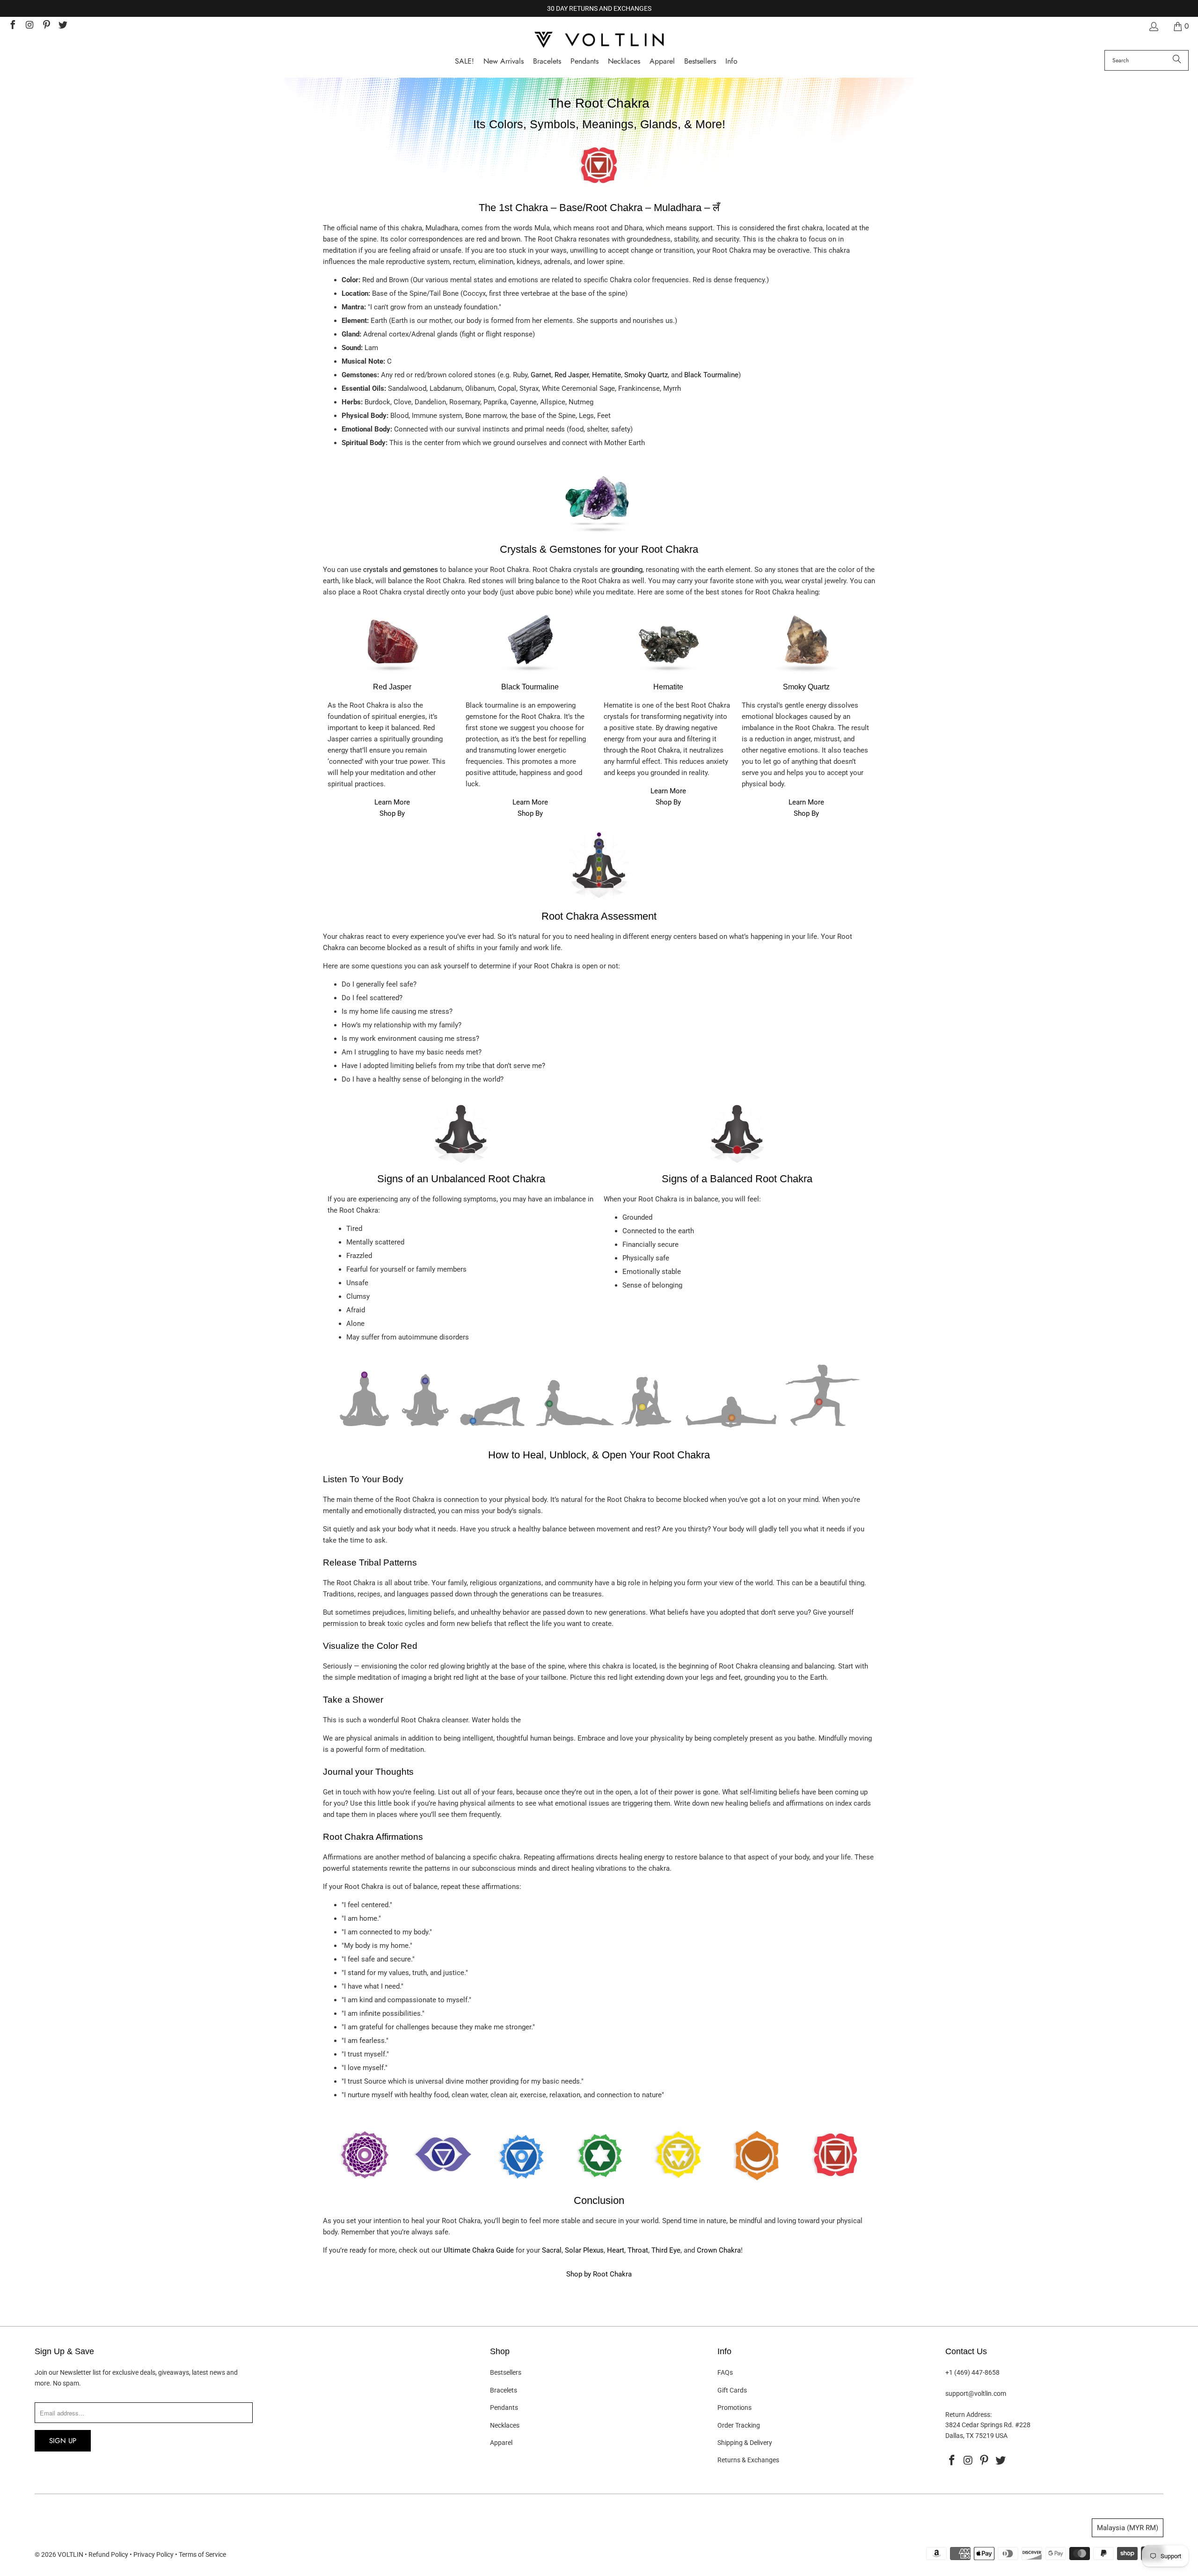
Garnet (541, 375)
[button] (731, 62)
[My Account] (1153, 26)
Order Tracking (739, 2425)
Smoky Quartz (646, 375)
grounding (627, 570)
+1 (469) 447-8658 (972, 2372)
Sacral (552, 2250)
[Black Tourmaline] (530, 676)
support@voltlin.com (976, 2393)
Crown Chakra (719, 2250)
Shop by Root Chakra (599, 2274)
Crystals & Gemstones (551, 549)
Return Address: (968, 2415)
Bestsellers (506, 2372)
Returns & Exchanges (748, 2460)
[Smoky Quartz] (806, 676)
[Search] (1177, 60)
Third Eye (666, 2250)
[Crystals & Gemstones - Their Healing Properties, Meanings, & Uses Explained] (599, 536)
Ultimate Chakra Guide (479, 2250)
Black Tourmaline (711, 375)
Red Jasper (572, 375)
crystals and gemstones (401, 570)
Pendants (504, 2408)
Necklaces (505, 2425)
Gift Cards (732, 2390)
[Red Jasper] (392, 676)
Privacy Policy (153, 2554)
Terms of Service (202, 2554)
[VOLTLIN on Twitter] (63, 26)
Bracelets (504, 2390)
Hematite (606, 375)
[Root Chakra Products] (599, 185)
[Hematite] (668, 676)
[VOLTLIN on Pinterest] (46, 26)
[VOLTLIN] (599, 40)
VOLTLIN (70, 2554)
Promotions (734, 2408)
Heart (616, 2250)
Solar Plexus (584, 2250)
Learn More (392, 802)
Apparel (501, 2443)
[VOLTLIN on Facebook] (12, 26)
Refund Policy (108, 2554)
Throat (638, 2250)
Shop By (392, 813)
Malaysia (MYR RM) (1128, 2528)
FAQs (725, 2372)
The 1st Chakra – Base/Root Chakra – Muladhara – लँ (599, 208)
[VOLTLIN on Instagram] (29, 26)
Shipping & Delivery (745, 2443)
